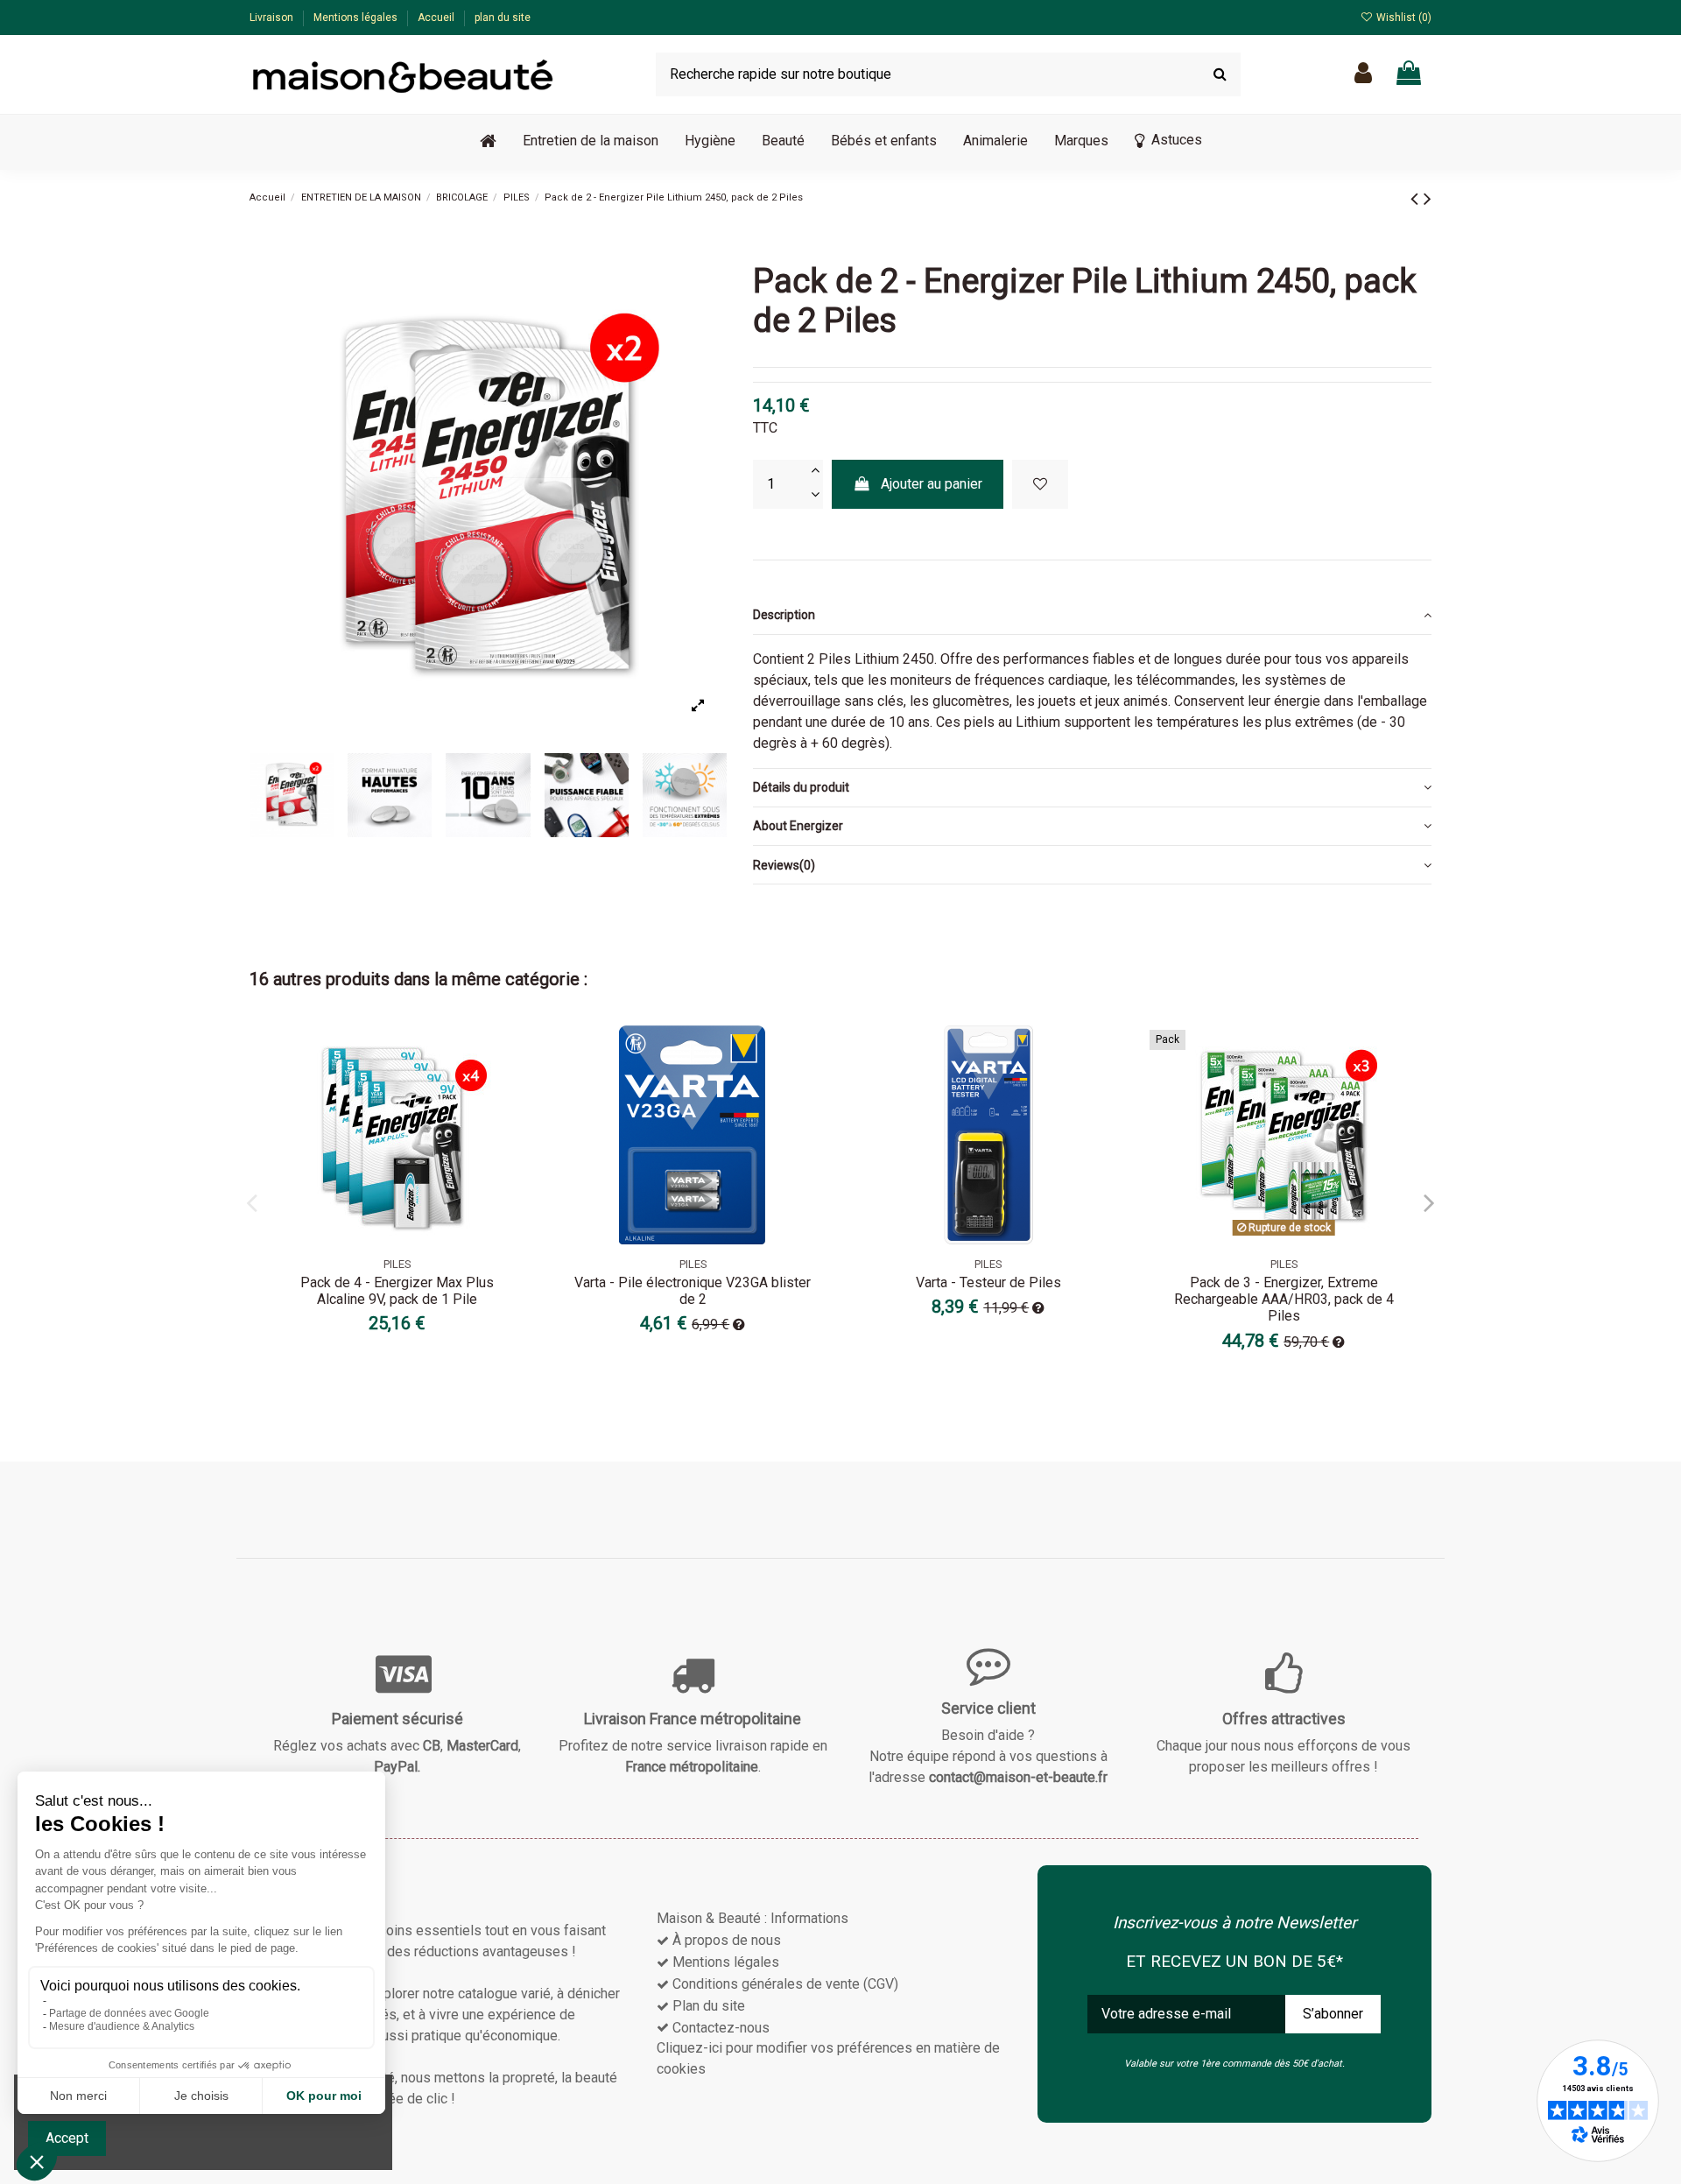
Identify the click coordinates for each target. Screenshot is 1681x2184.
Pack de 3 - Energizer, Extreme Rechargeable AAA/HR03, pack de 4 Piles (1284, 1299)
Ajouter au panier (932, 484)
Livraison (273, 18)
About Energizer (798, 826)
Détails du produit (801, 787)
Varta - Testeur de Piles (988, 1282)
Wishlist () (1403, 18)
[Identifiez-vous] (1363, 74)
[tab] (1092, 615)
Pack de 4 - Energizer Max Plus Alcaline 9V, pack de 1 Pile (397, 1291)
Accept (67, 2138)
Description (784, 615)
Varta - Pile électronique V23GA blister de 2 (693, 1291)
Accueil (437, 18)
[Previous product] (1417, 199)
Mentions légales (357, 18)
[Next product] (1428, 199)
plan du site (503, 18)
